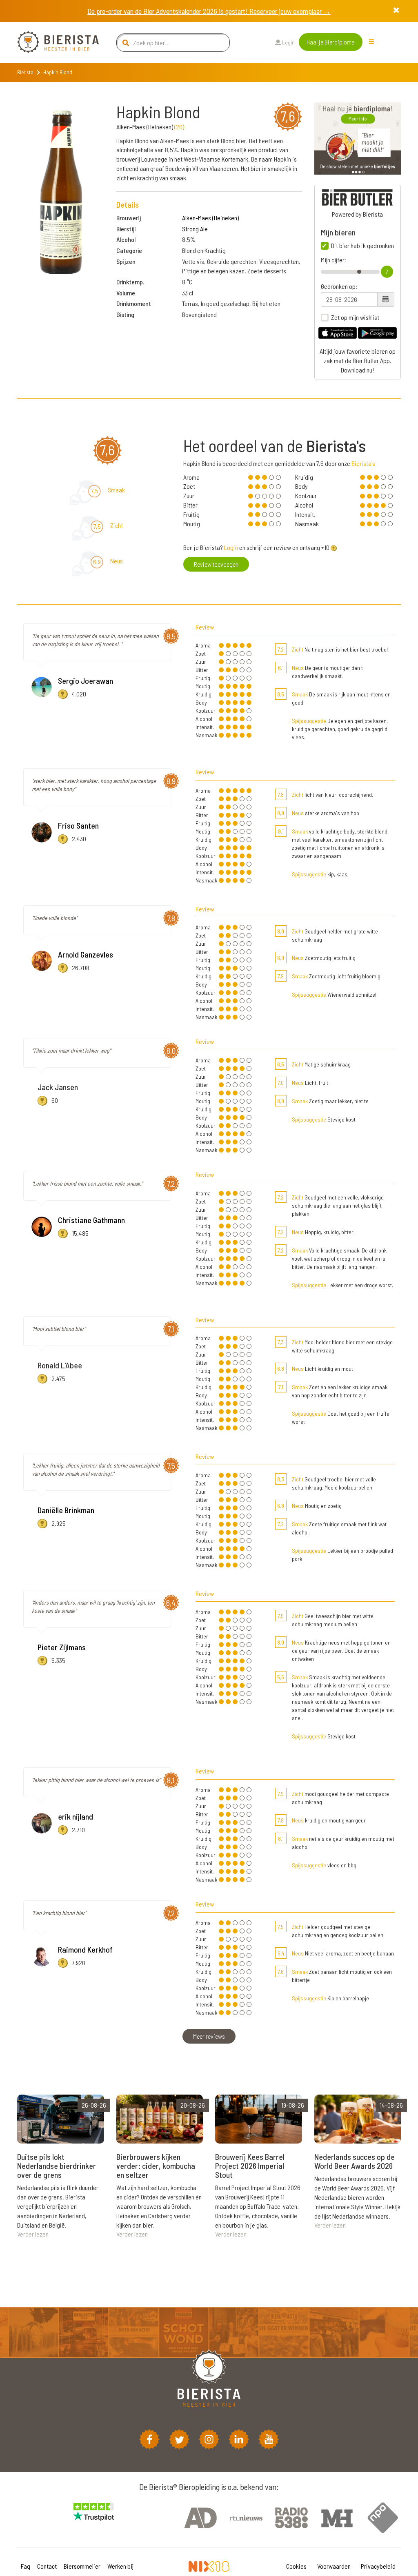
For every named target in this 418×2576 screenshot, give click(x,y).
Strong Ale (195, 229)
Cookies (296, 2566)
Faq (26, 2566)
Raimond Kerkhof (85, 1949)
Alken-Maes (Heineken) (210, 218)
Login (288, 42)
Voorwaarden (334, 2566)
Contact (47, 2566)
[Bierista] (52, 42)
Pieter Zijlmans (62, 1647)
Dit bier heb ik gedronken (362, 246)
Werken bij (120, 2566)
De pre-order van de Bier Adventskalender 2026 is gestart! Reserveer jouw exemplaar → (209, 11)
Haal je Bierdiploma (331, 42)
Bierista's (363, 463)
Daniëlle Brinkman (66, 1510)
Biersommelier (82, 2566)
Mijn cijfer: (334, 260)
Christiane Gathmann (91, 1220)
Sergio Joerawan (86, 681)
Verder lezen (33, 2234)
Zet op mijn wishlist (355, 317)
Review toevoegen (216, 564)
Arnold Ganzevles (86, 954)
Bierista (25, 72)
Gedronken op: (339, 286)
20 (179, 127)
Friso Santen (78, 825)
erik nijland (76, 1816)
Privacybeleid (378, 2566)
